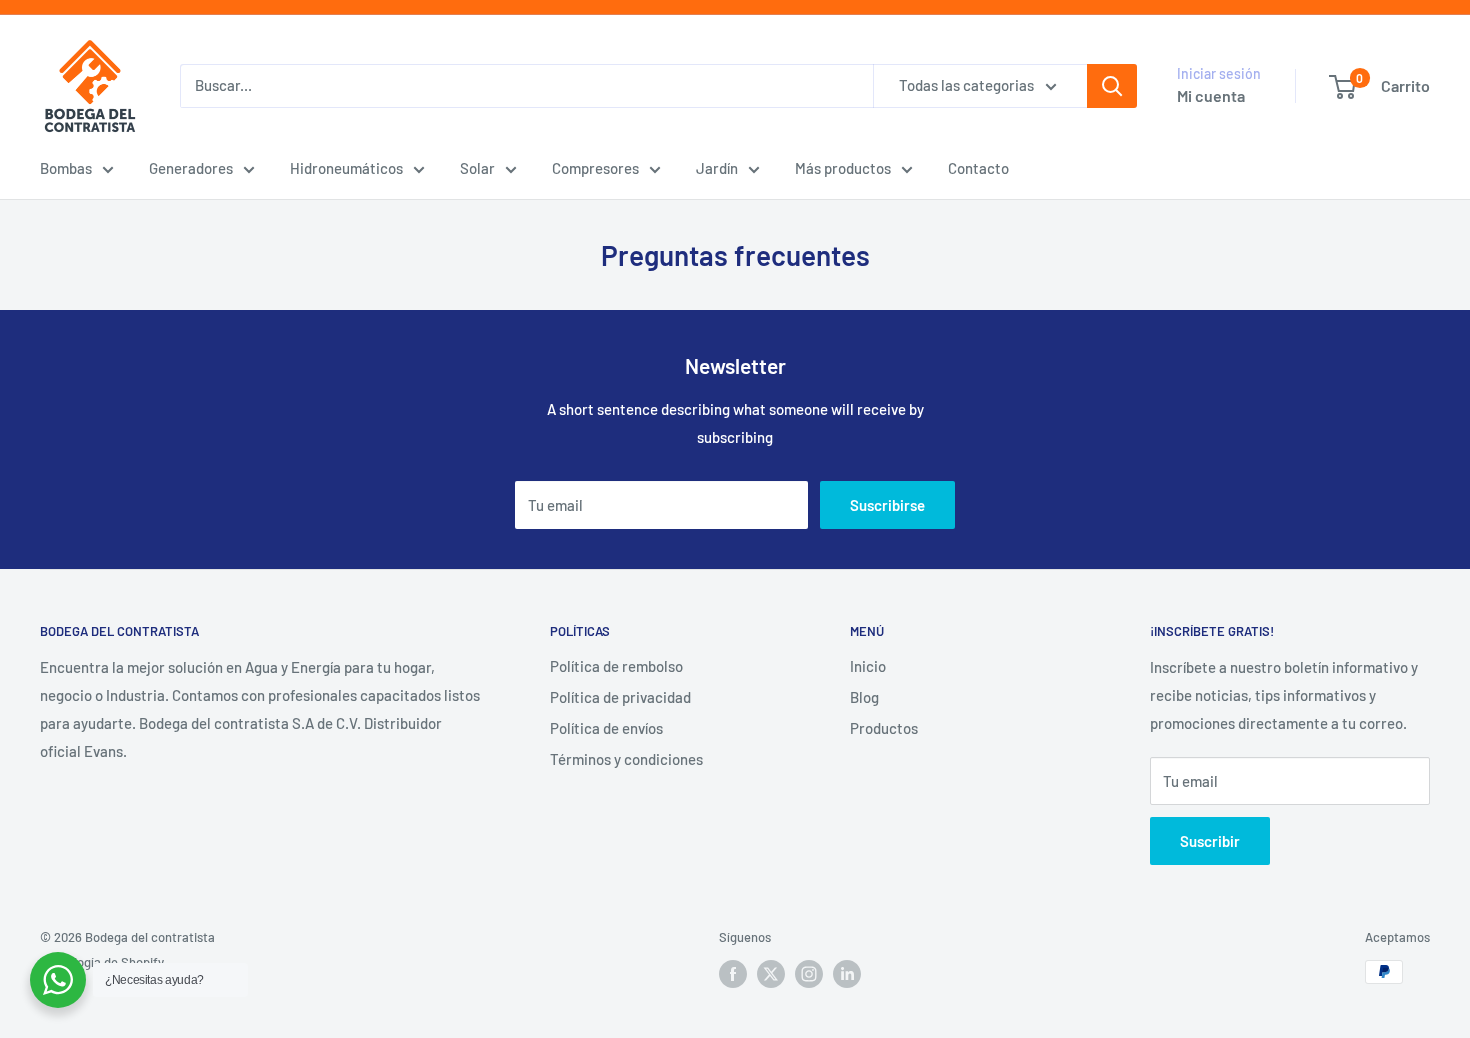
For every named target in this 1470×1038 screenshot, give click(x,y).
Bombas (66, 168)
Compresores (595, 168)
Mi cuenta (1211, 95)
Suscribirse (887, 505)
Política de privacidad (620, 697)
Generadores (191, 168)
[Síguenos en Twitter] (771, 974)
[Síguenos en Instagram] (809, 974)
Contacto (978, 168)
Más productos (843, 168)
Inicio (868, 666)
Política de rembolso (616, 666)
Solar (477, 168)
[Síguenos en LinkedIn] (847, 974)
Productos (884, 728)
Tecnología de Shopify (102, 962)
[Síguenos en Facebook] (733, 974)
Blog (864, 697)
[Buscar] (1112, 86)
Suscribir (1210, 841)
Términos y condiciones (626, 759)
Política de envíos (606, 728)
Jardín (717, 168)
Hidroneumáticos (346, 168)
